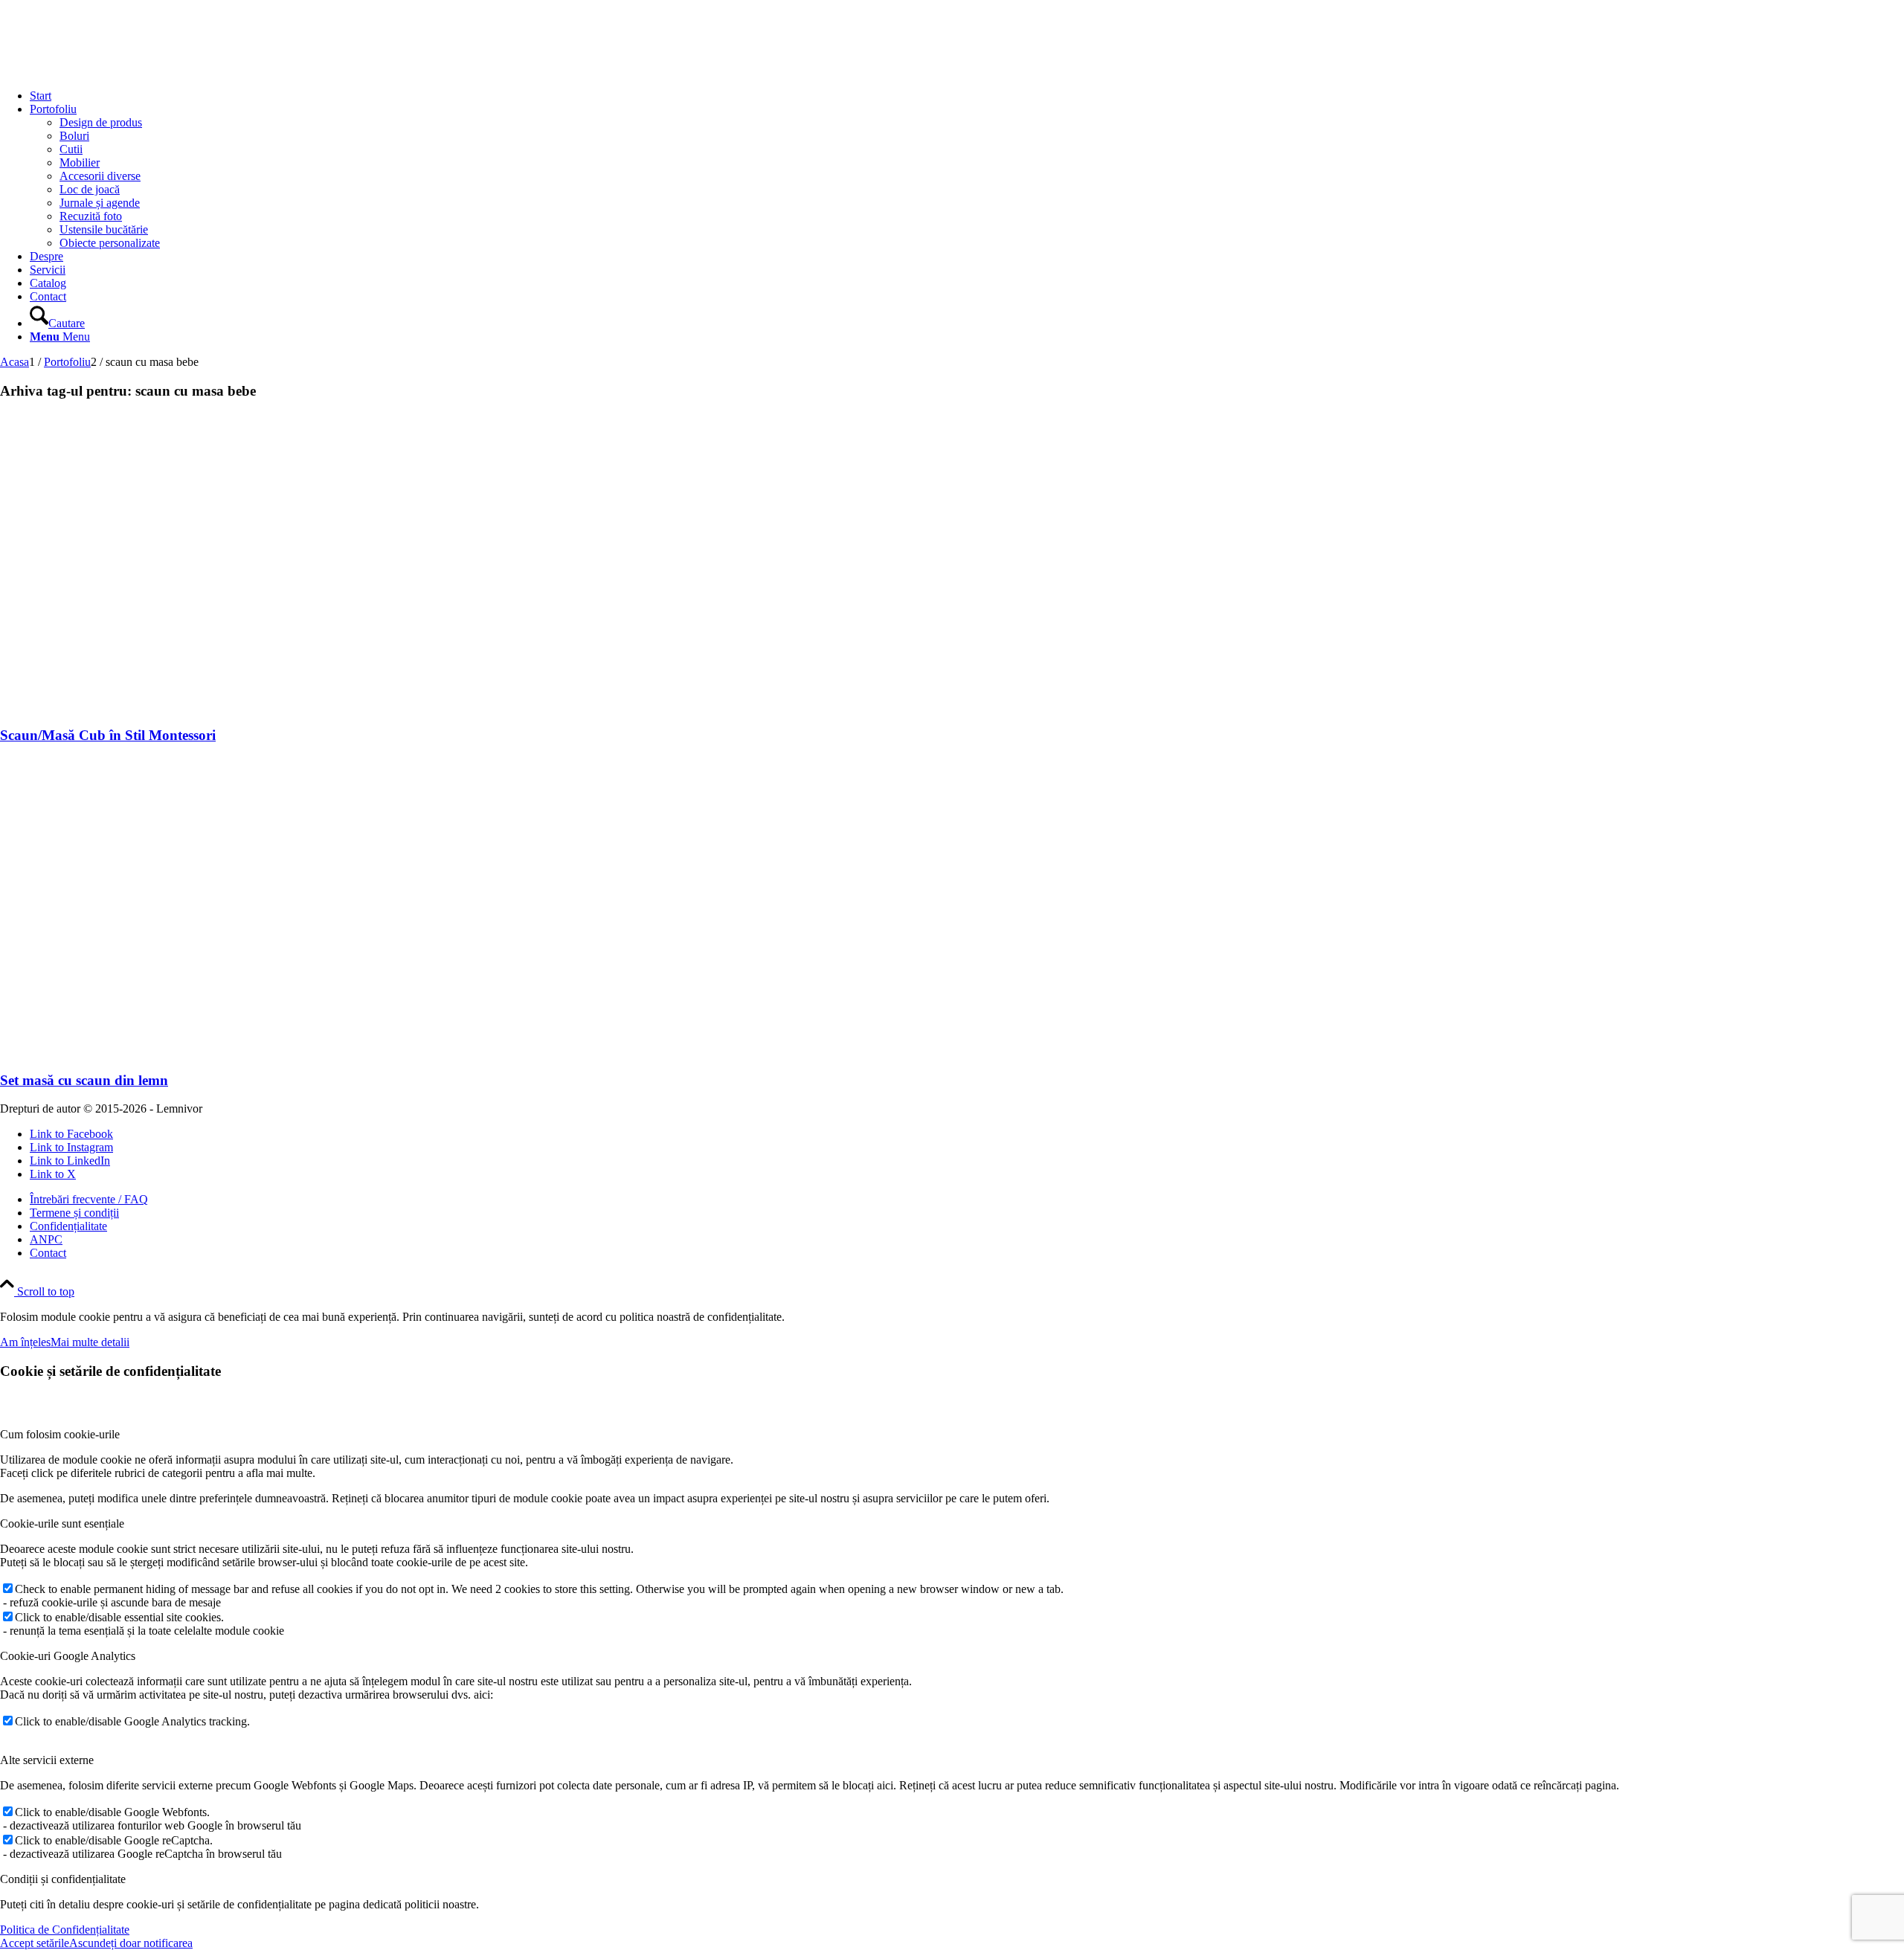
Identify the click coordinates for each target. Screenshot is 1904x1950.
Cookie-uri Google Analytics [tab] (68, 1656)
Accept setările (35, 1943)
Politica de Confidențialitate (65, 1930)
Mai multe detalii (90, 1342)
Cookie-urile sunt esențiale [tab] (62, 1523)
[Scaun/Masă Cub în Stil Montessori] (184, 706)
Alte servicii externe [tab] (47, 1760)
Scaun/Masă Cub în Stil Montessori (108, 735)
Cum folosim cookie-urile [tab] (60, 1434)
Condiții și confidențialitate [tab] (63, 1879)
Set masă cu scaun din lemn (84, 1080)
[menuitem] (967, 96)
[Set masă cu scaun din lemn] (184, 1051)
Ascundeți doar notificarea (131, 1943)
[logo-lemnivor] (112, 70)
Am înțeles (25, 1342)
